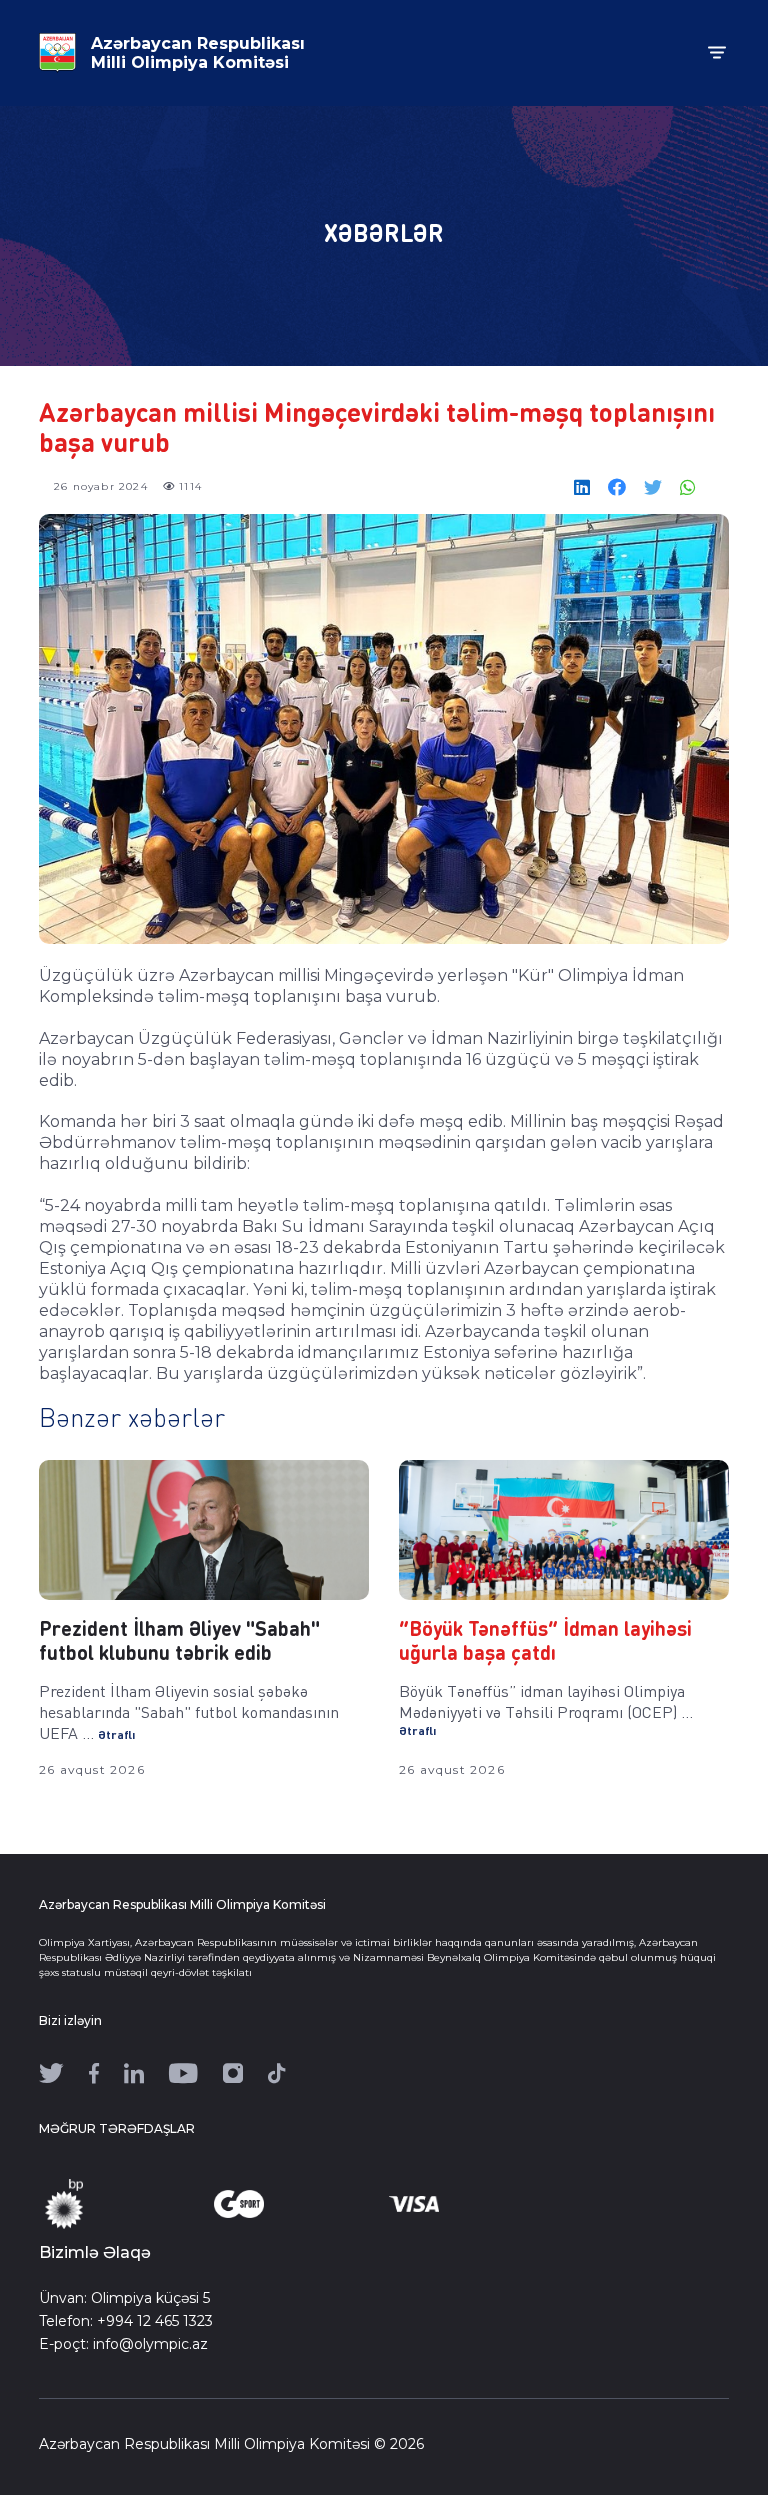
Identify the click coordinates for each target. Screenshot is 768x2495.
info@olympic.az (150, 2344)
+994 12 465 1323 (155, 2321)
